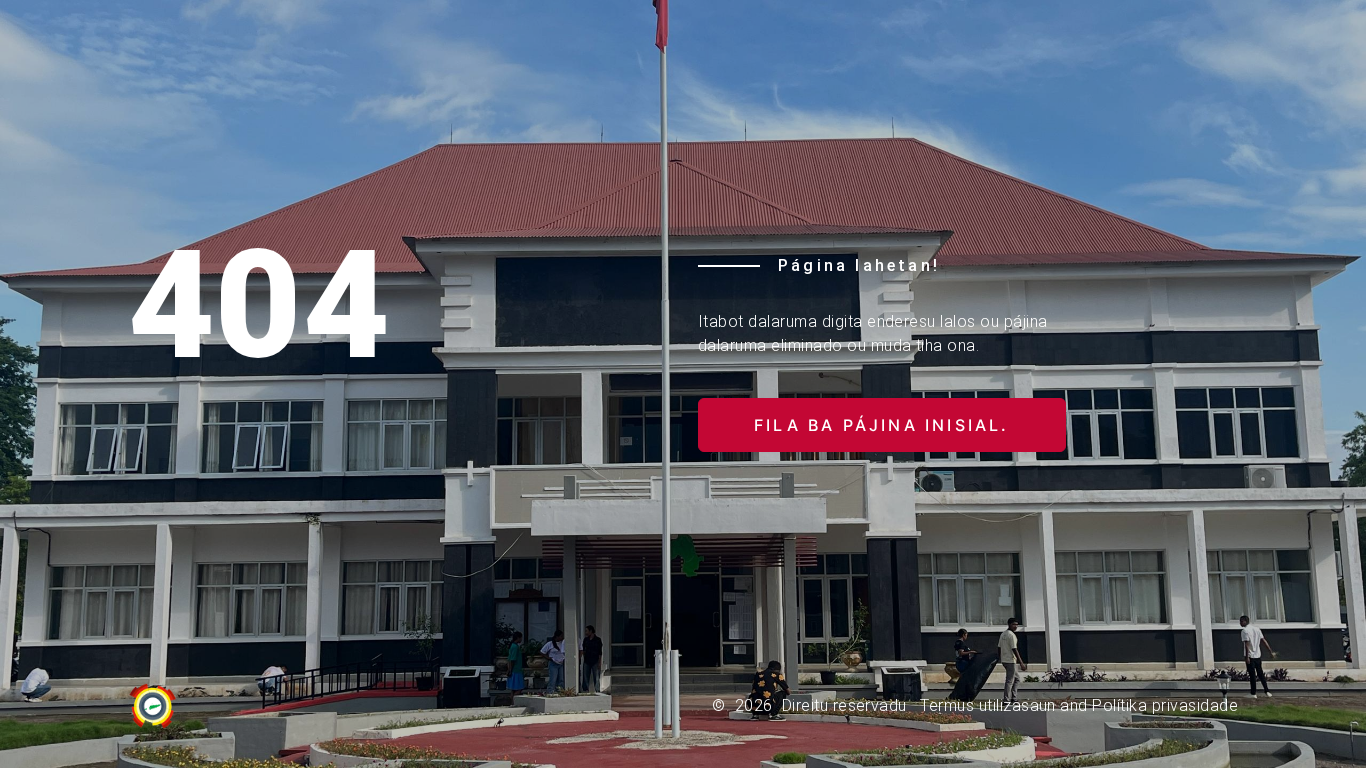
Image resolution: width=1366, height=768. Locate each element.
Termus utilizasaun (988, 705)
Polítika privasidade (1165, 705)
